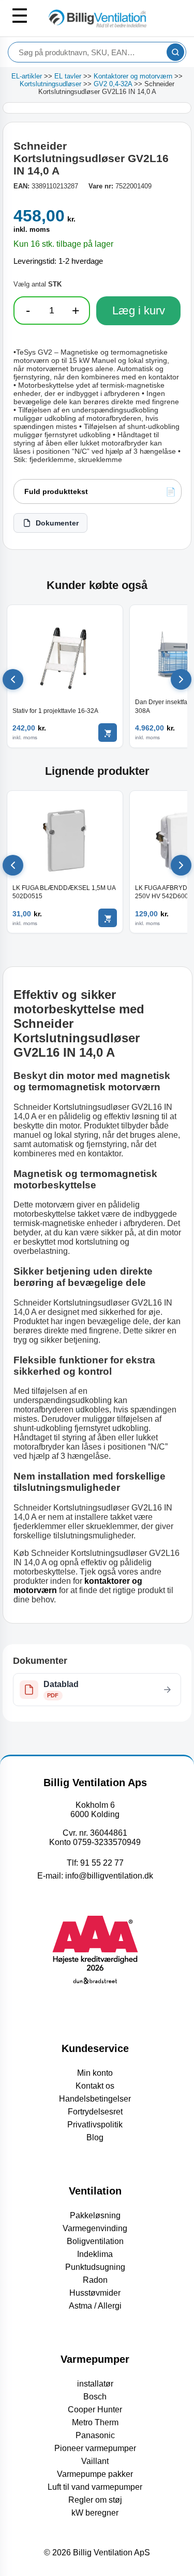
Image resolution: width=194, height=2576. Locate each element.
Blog (95, 2137)
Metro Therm (95, 2422)
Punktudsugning (95, 2267)
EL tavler (68, 76)
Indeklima (95, 2254)
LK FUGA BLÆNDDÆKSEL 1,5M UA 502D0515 (64, 892)
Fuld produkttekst (56, 491)
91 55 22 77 (102, 1863)
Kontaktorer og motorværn (133, 76)
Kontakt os (95, 2086)
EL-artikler (27, 76)
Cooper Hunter (95, 2410)
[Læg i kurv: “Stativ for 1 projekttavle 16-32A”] (108, 733)
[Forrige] (13, 679)
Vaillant (95, 2461)
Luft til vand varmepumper (95, 2487)
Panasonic (95, 2435)
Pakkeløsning (95, 2215)
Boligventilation (95, 2241)
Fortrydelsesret (95, 2112)
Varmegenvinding (95, 2228)
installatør (95, 2384)
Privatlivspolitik (95, 2125)
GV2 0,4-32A (113, 84)
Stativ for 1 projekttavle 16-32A (55, 711)
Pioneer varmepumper (95, 2448)
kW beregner (95, 2513)
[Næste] (181, 679)
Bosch (95, 2397)
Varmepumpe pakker (95, 2474)
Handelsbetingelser (95, 2099)
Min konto (95, 2073)
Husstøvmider (95, 2293)
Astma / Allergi (95, 2306)
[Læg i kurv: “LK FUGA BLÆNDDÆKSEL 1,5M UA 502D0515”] (108, 918)
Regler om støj (95, 2500)
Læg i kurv (139, 311)
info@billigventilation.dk (109, 1876)
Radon (95, 2280)
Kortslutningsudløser (50, 84)
